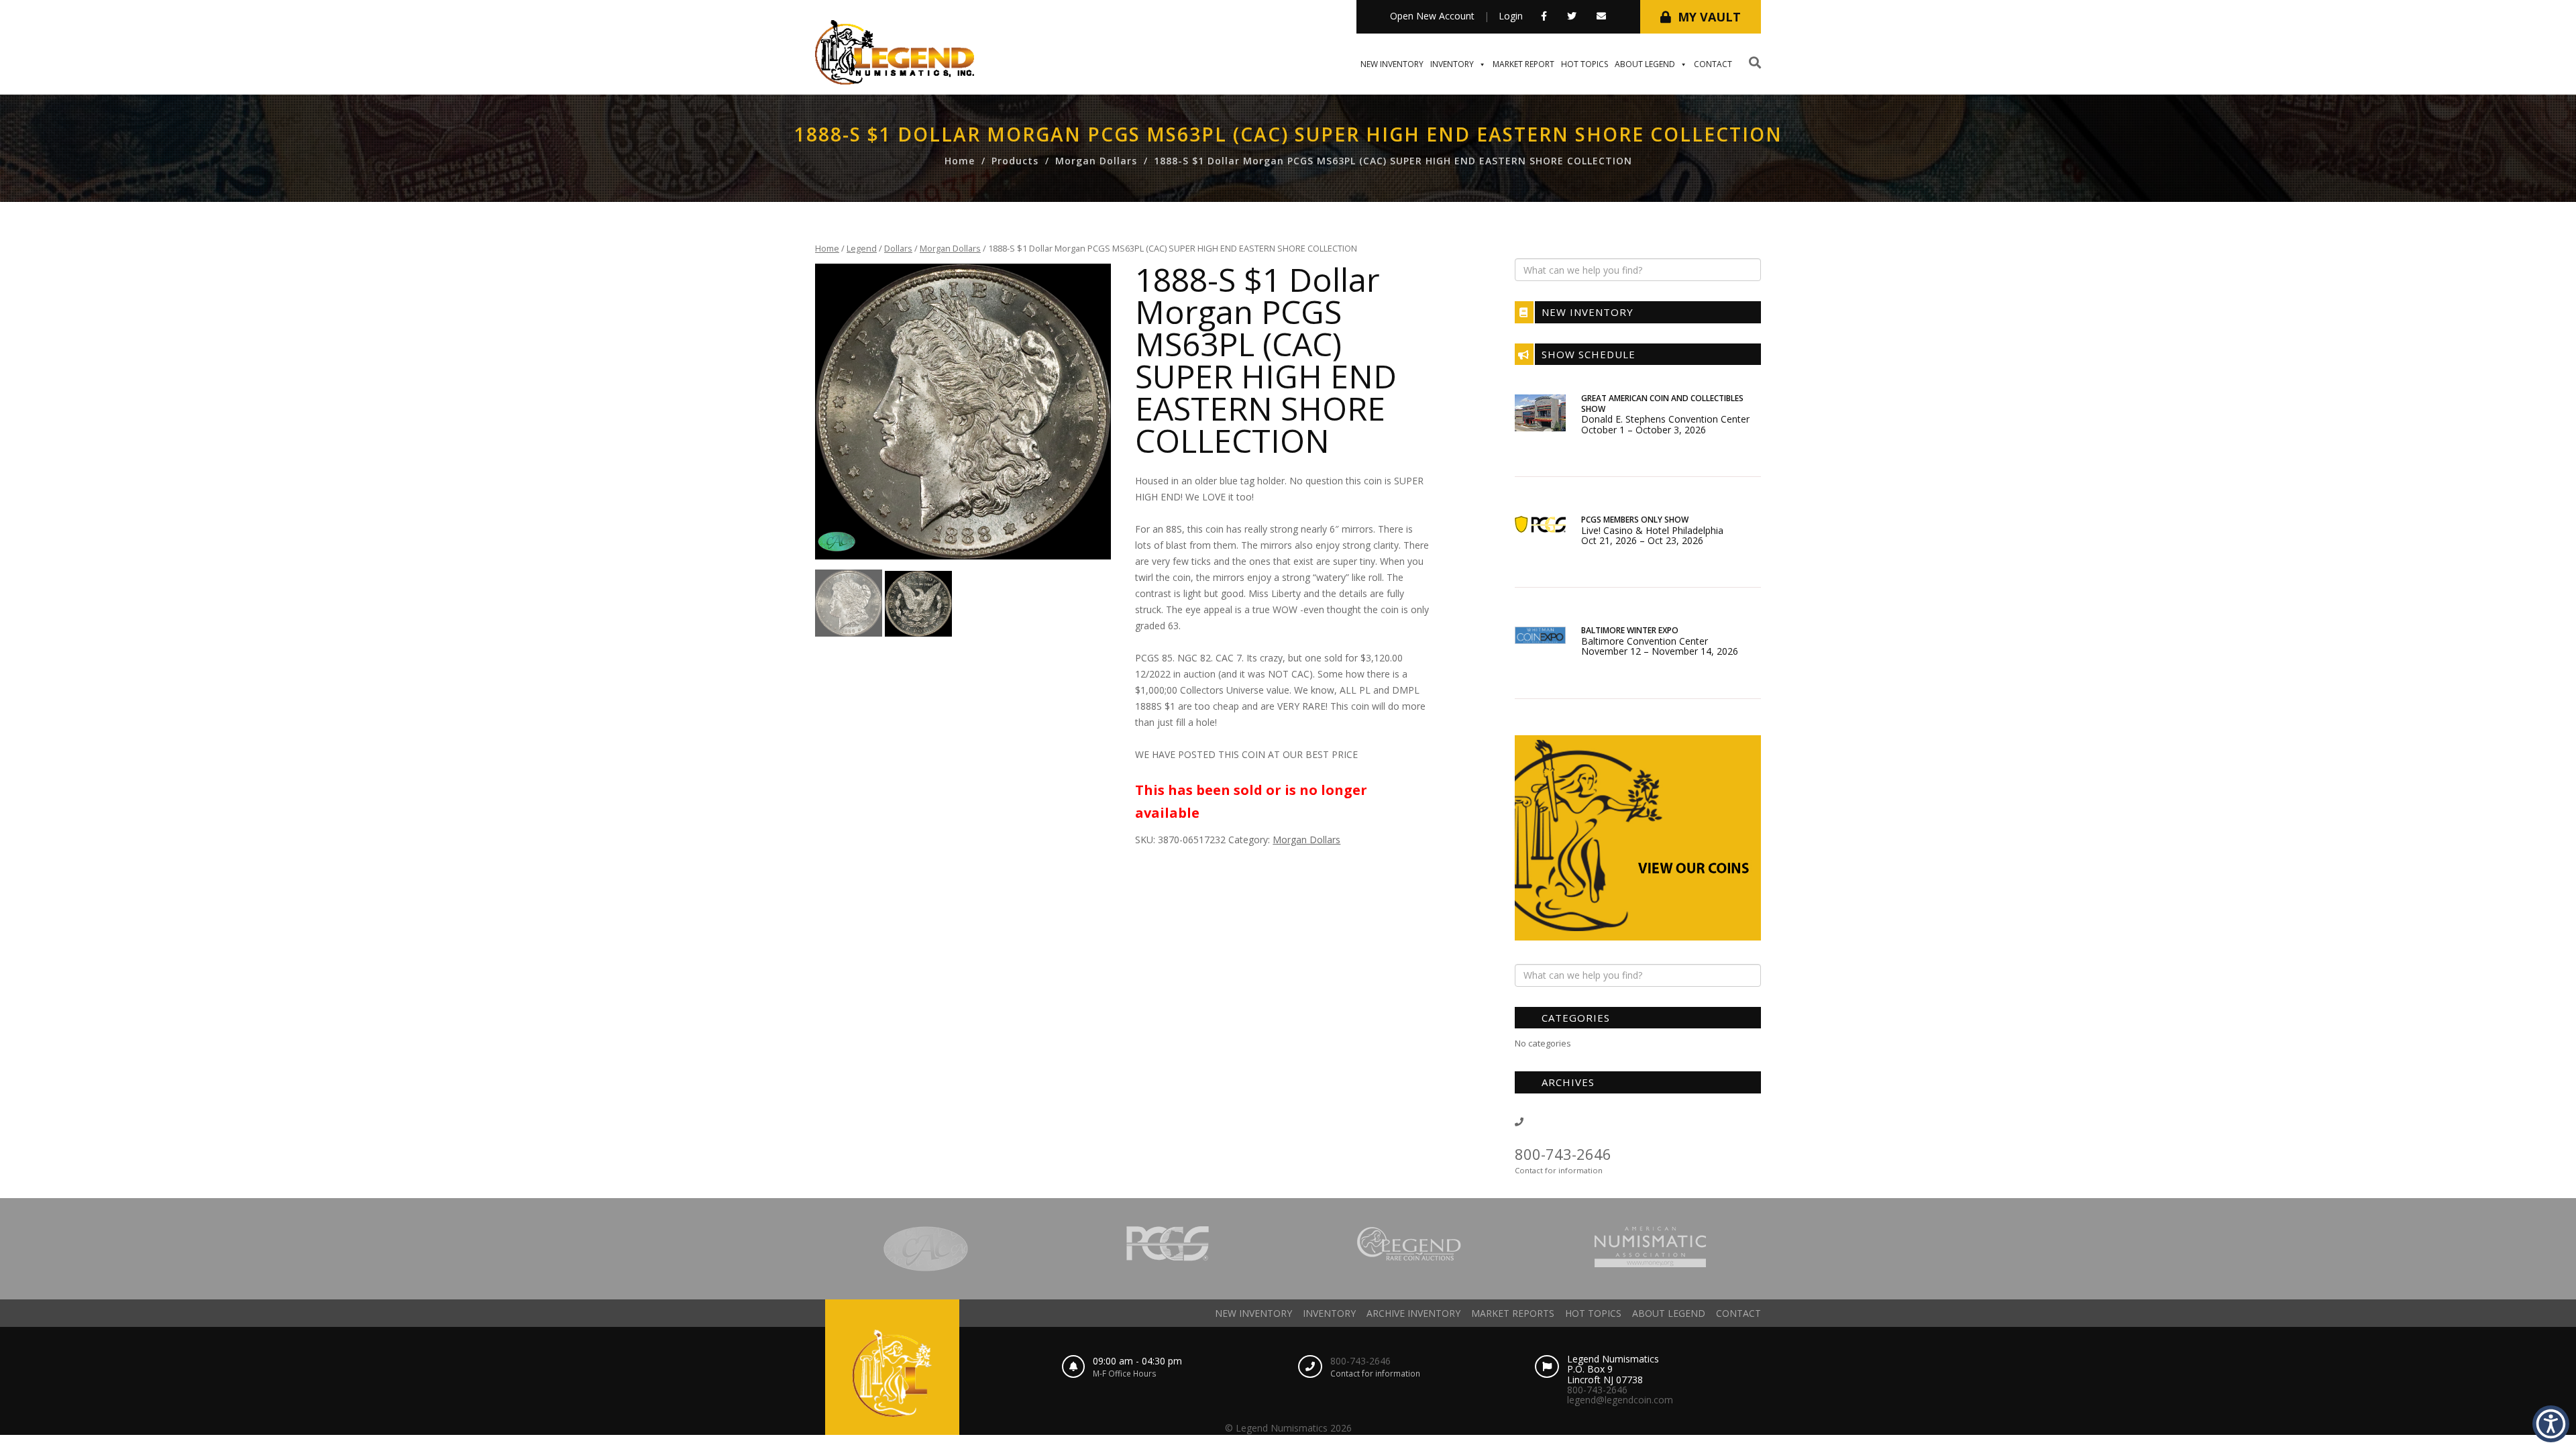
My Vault (1709, 17)
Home (960, 161)
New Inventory (1392, 64)
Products (1015, 161)
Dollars (898, 248)
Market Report (1523, 64)
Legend (862, 248)
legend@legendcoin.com (1620, 1400)
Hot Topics (1585, 64)
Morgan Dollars (1096, 161)
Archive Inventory (1413, 1313)
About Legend (1645, 64)
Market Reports (1513, 1313)
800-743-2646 (1563, 1154)
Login (1511, 16)
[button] (2551, 1424)
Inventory (1452, 64)
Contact (1713, 64)
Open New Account (1432, 16)
